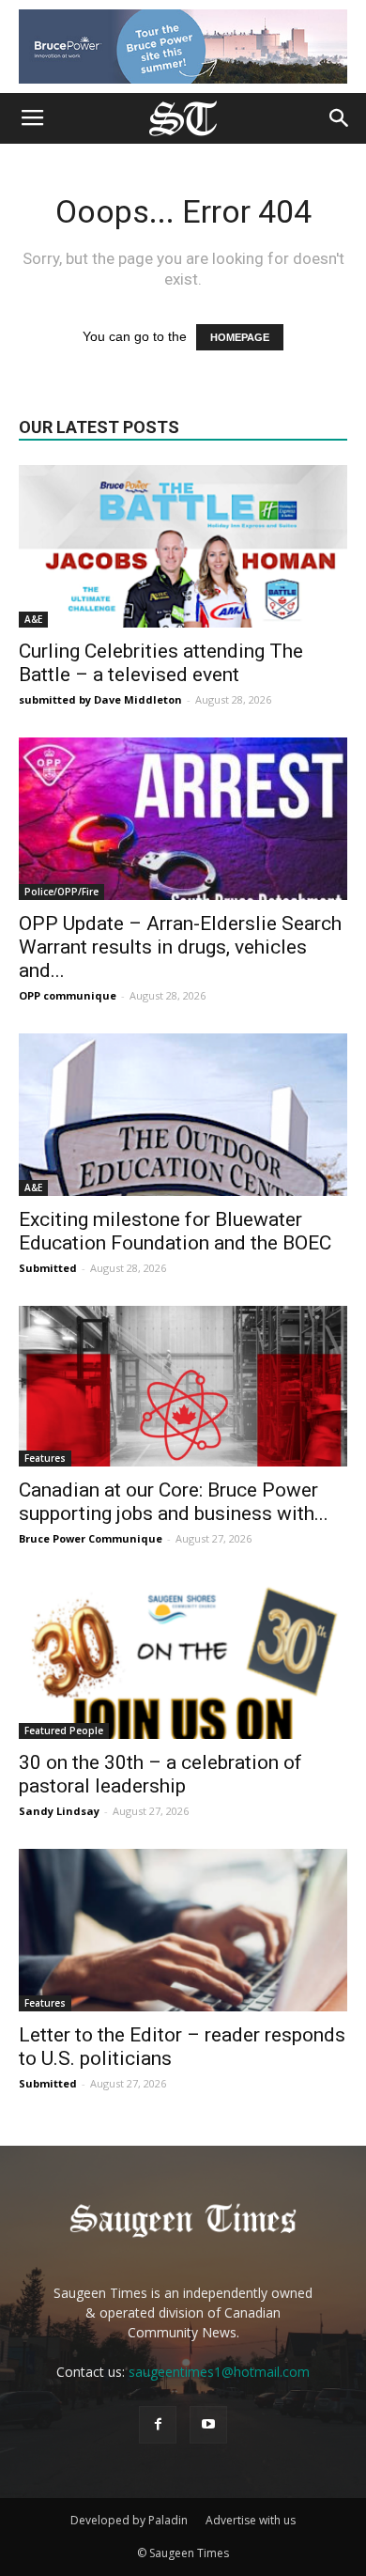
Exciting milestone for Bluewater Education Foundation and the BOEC (175, 1231)
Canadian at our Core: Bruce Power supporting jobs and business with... (174, 1502)
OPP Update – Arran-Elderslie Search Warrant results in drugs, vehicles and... (180, 947)
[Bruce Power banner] (183, 47)
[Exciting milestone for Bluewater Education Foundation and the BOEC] (183, 1115)
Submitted (48, 1268)
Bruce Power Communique (91, 1538)
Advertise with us (251, 2520)
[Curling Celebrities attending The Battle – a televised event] (183, 546)
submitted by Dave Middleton (100, 699)
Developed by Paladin (129, 2520)
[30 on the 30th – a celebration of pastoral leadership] (183, 1658)
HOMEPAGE (240, 337)
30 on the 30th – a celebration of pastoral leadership (160, 1774)
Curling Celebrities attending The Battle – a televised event (161, 663)
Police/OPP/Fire (61, 892)
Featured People (64, 1730)
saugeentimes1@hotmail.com (219, 2372)
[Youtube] (208, 2425)
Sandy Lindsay (59, 1811)
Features (45, 1458)
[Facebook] (158, 2425)
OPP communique (68, 995)
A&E (33, 619)
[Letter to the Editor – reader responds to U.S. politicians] (183, 1930)
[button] (340, 118)
